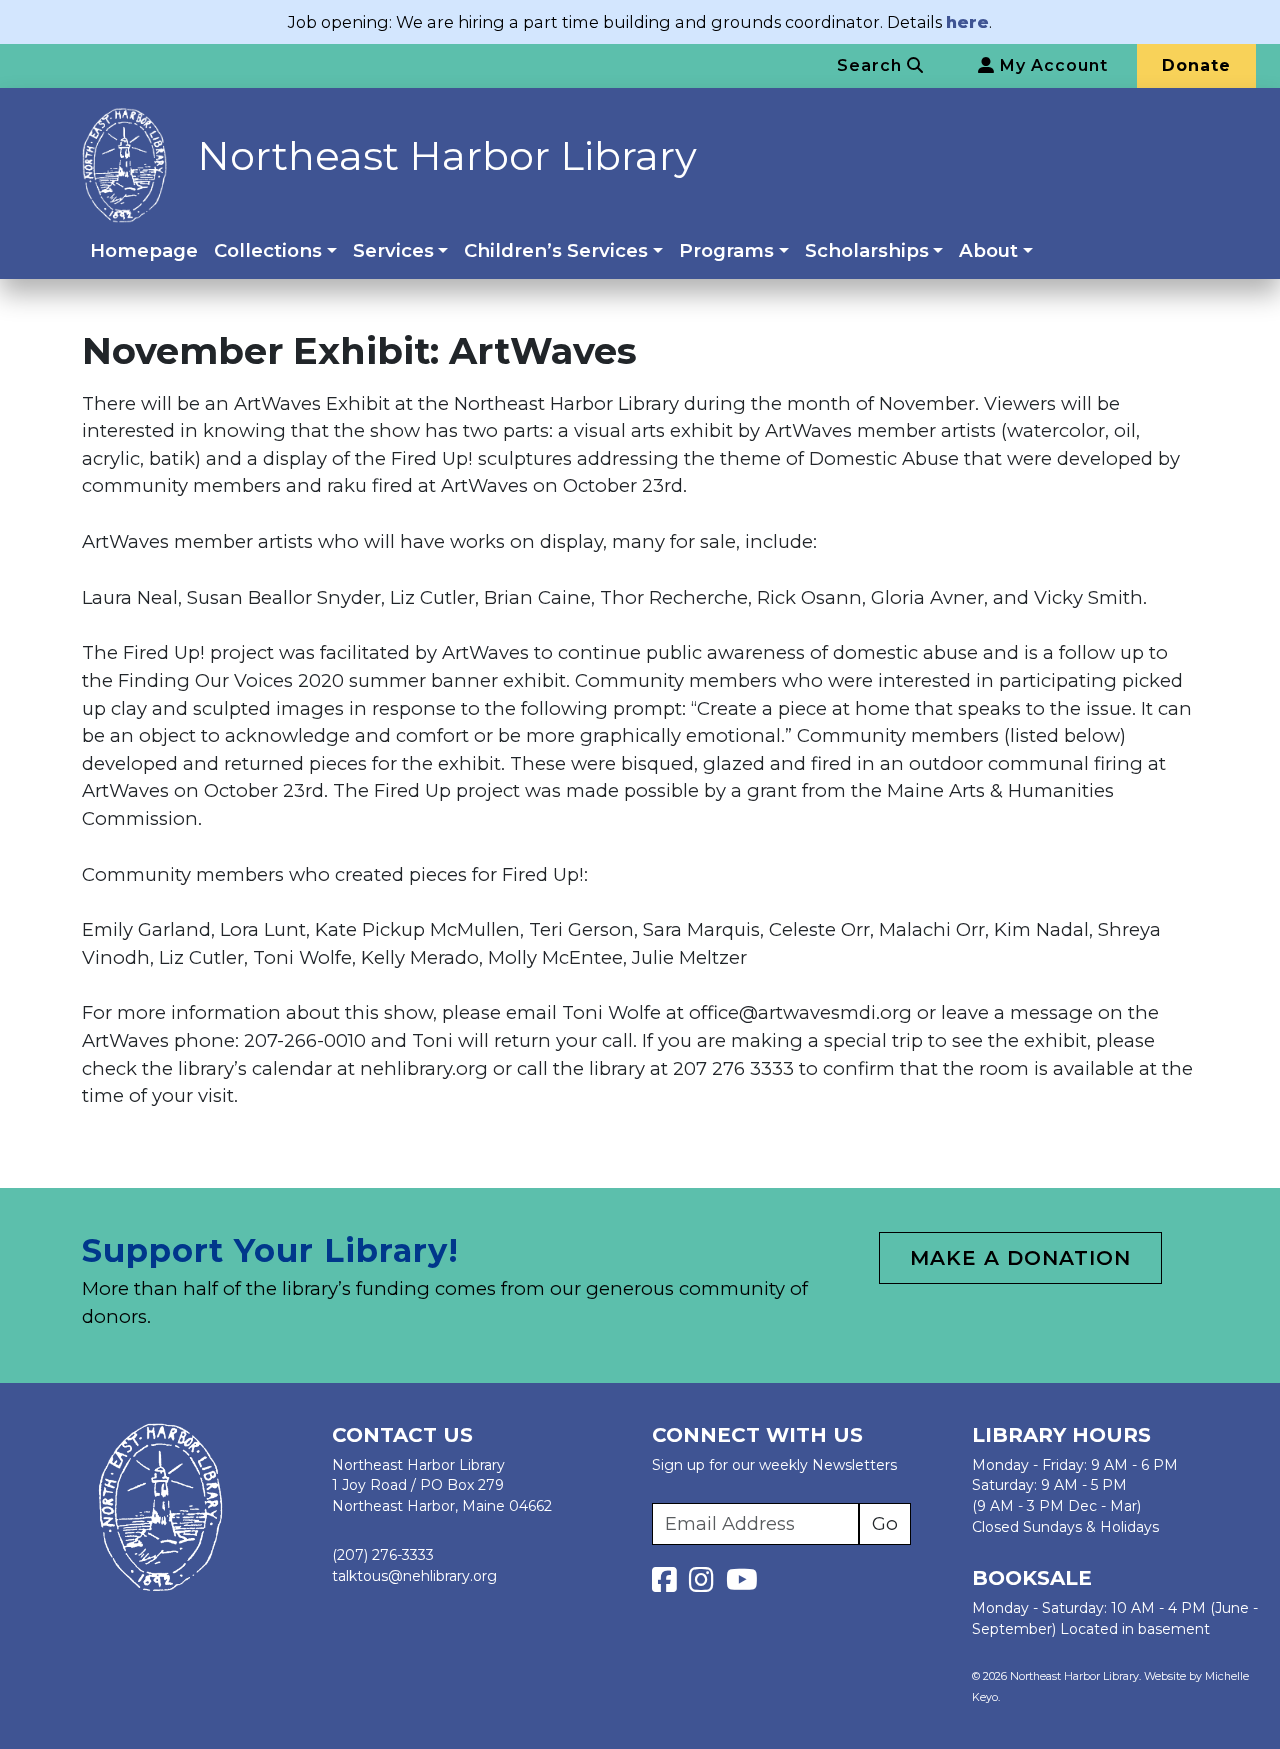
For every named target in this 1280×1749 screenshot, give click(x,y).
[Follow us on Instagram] (705, 1585)
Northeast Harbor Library (447, 155)
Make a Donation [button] (1020, 1258)
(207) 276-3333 (383, 1555)
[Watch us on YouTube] (742, 1585)
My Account (1051, 65)
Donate (1196, 65)
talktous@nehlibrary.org (414, 1576)
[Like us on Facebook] (668, 1585)
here (967, 22)
